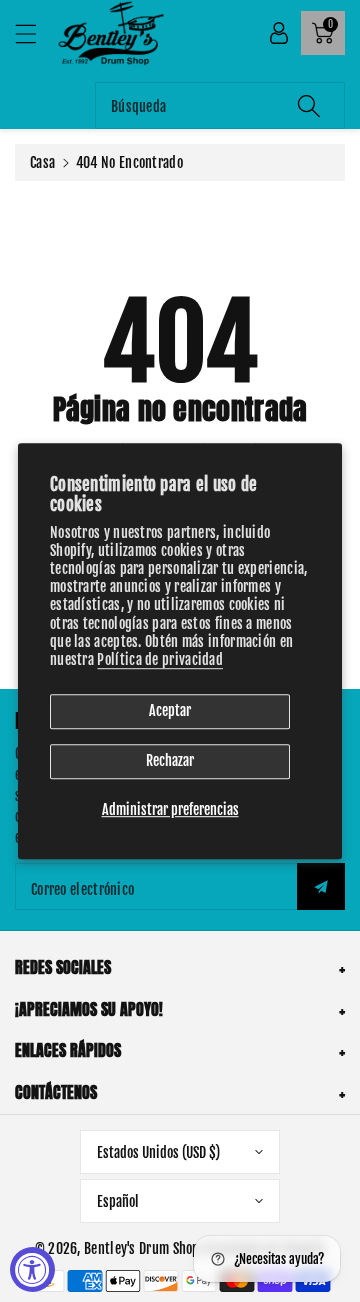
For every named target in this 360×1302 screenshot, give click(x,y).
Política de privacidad (160, 659)
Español (118, 1201)
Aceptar (170, 710)
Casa (42, 162)
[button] (35, 33)
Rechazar (170, 760)
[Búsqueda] (309, 105)
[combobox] (220, 105)
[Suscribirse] (321, 886)
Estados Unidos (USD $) (158, 1152)
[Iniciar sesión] (279, 33)
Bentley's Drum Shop (142, 1248)
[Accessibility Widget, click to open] (32, 1269)
